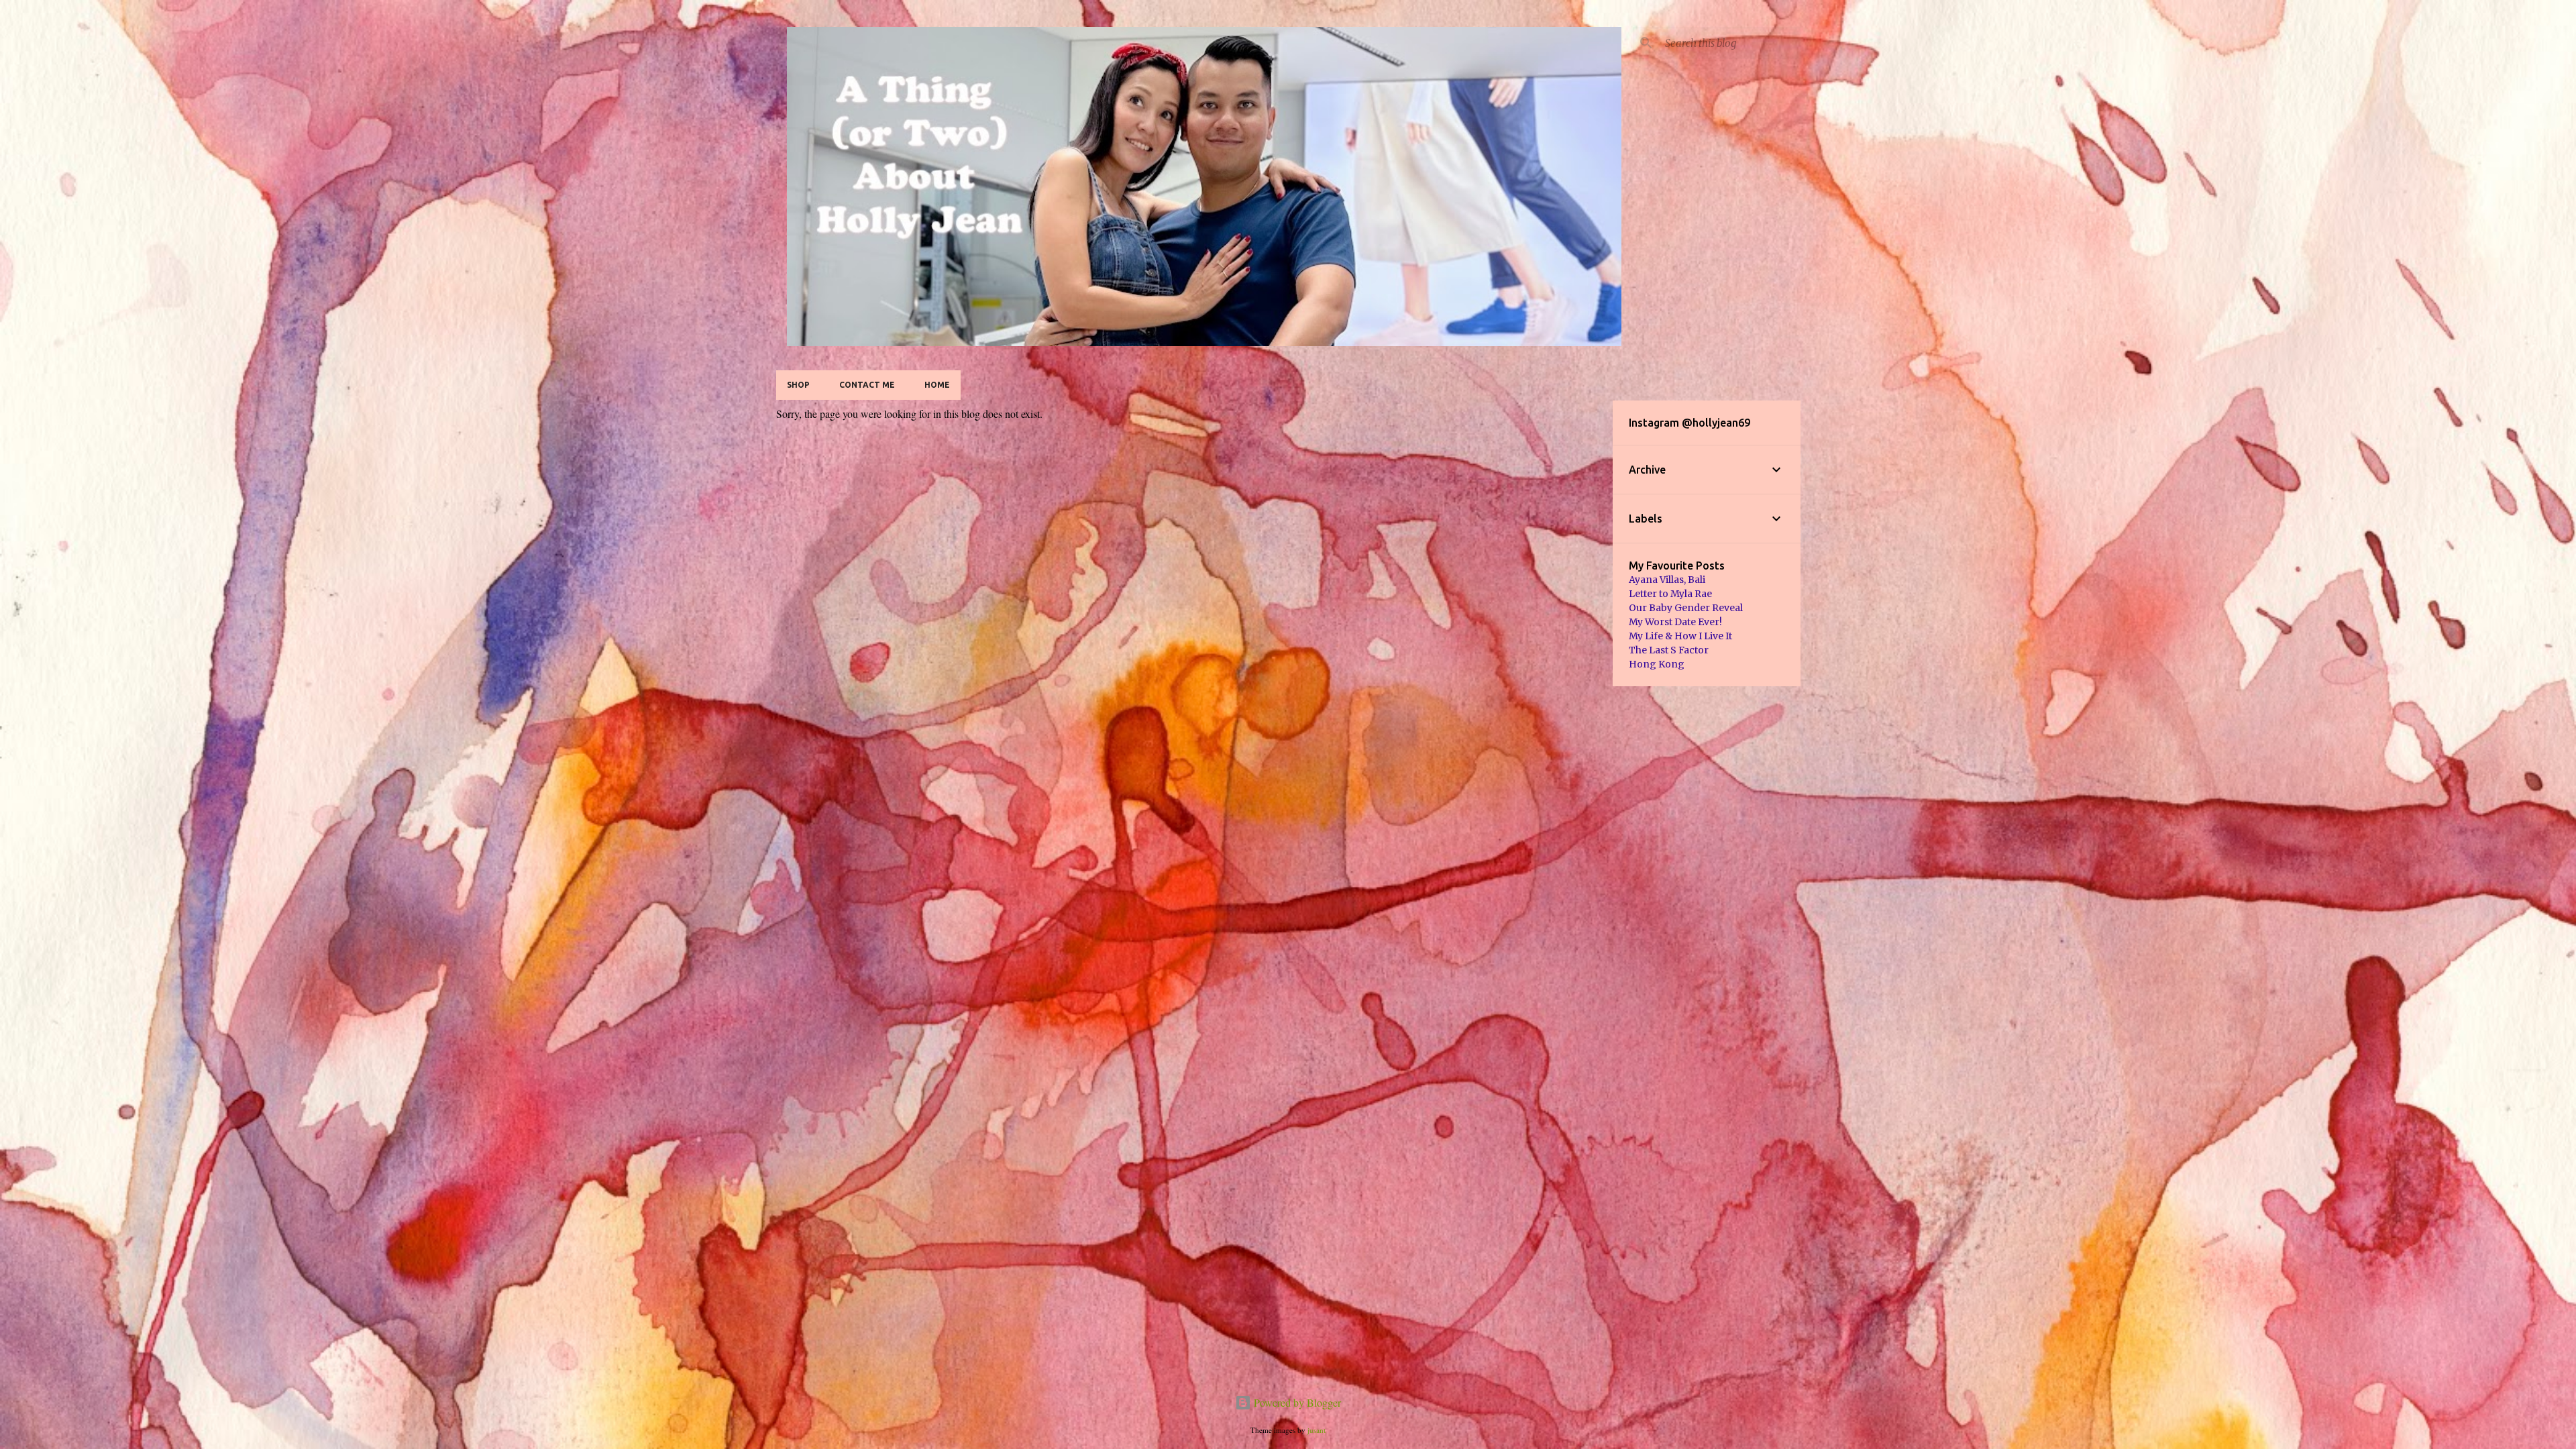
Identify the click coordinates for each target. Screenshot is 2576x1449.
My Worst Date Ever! (1675, 622)
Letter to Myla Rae (1670, 594)
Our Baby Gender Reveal (1686, 608)
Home (937, 385)
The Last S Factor (1669, 650)
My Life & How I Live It (1680, 636)
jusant (1317, 1430)
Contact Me (867, 385)
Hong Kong (1657, 664)
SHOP (798, 385)
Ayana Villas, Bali (1667, 580)
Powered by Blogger (1296, 1402)
